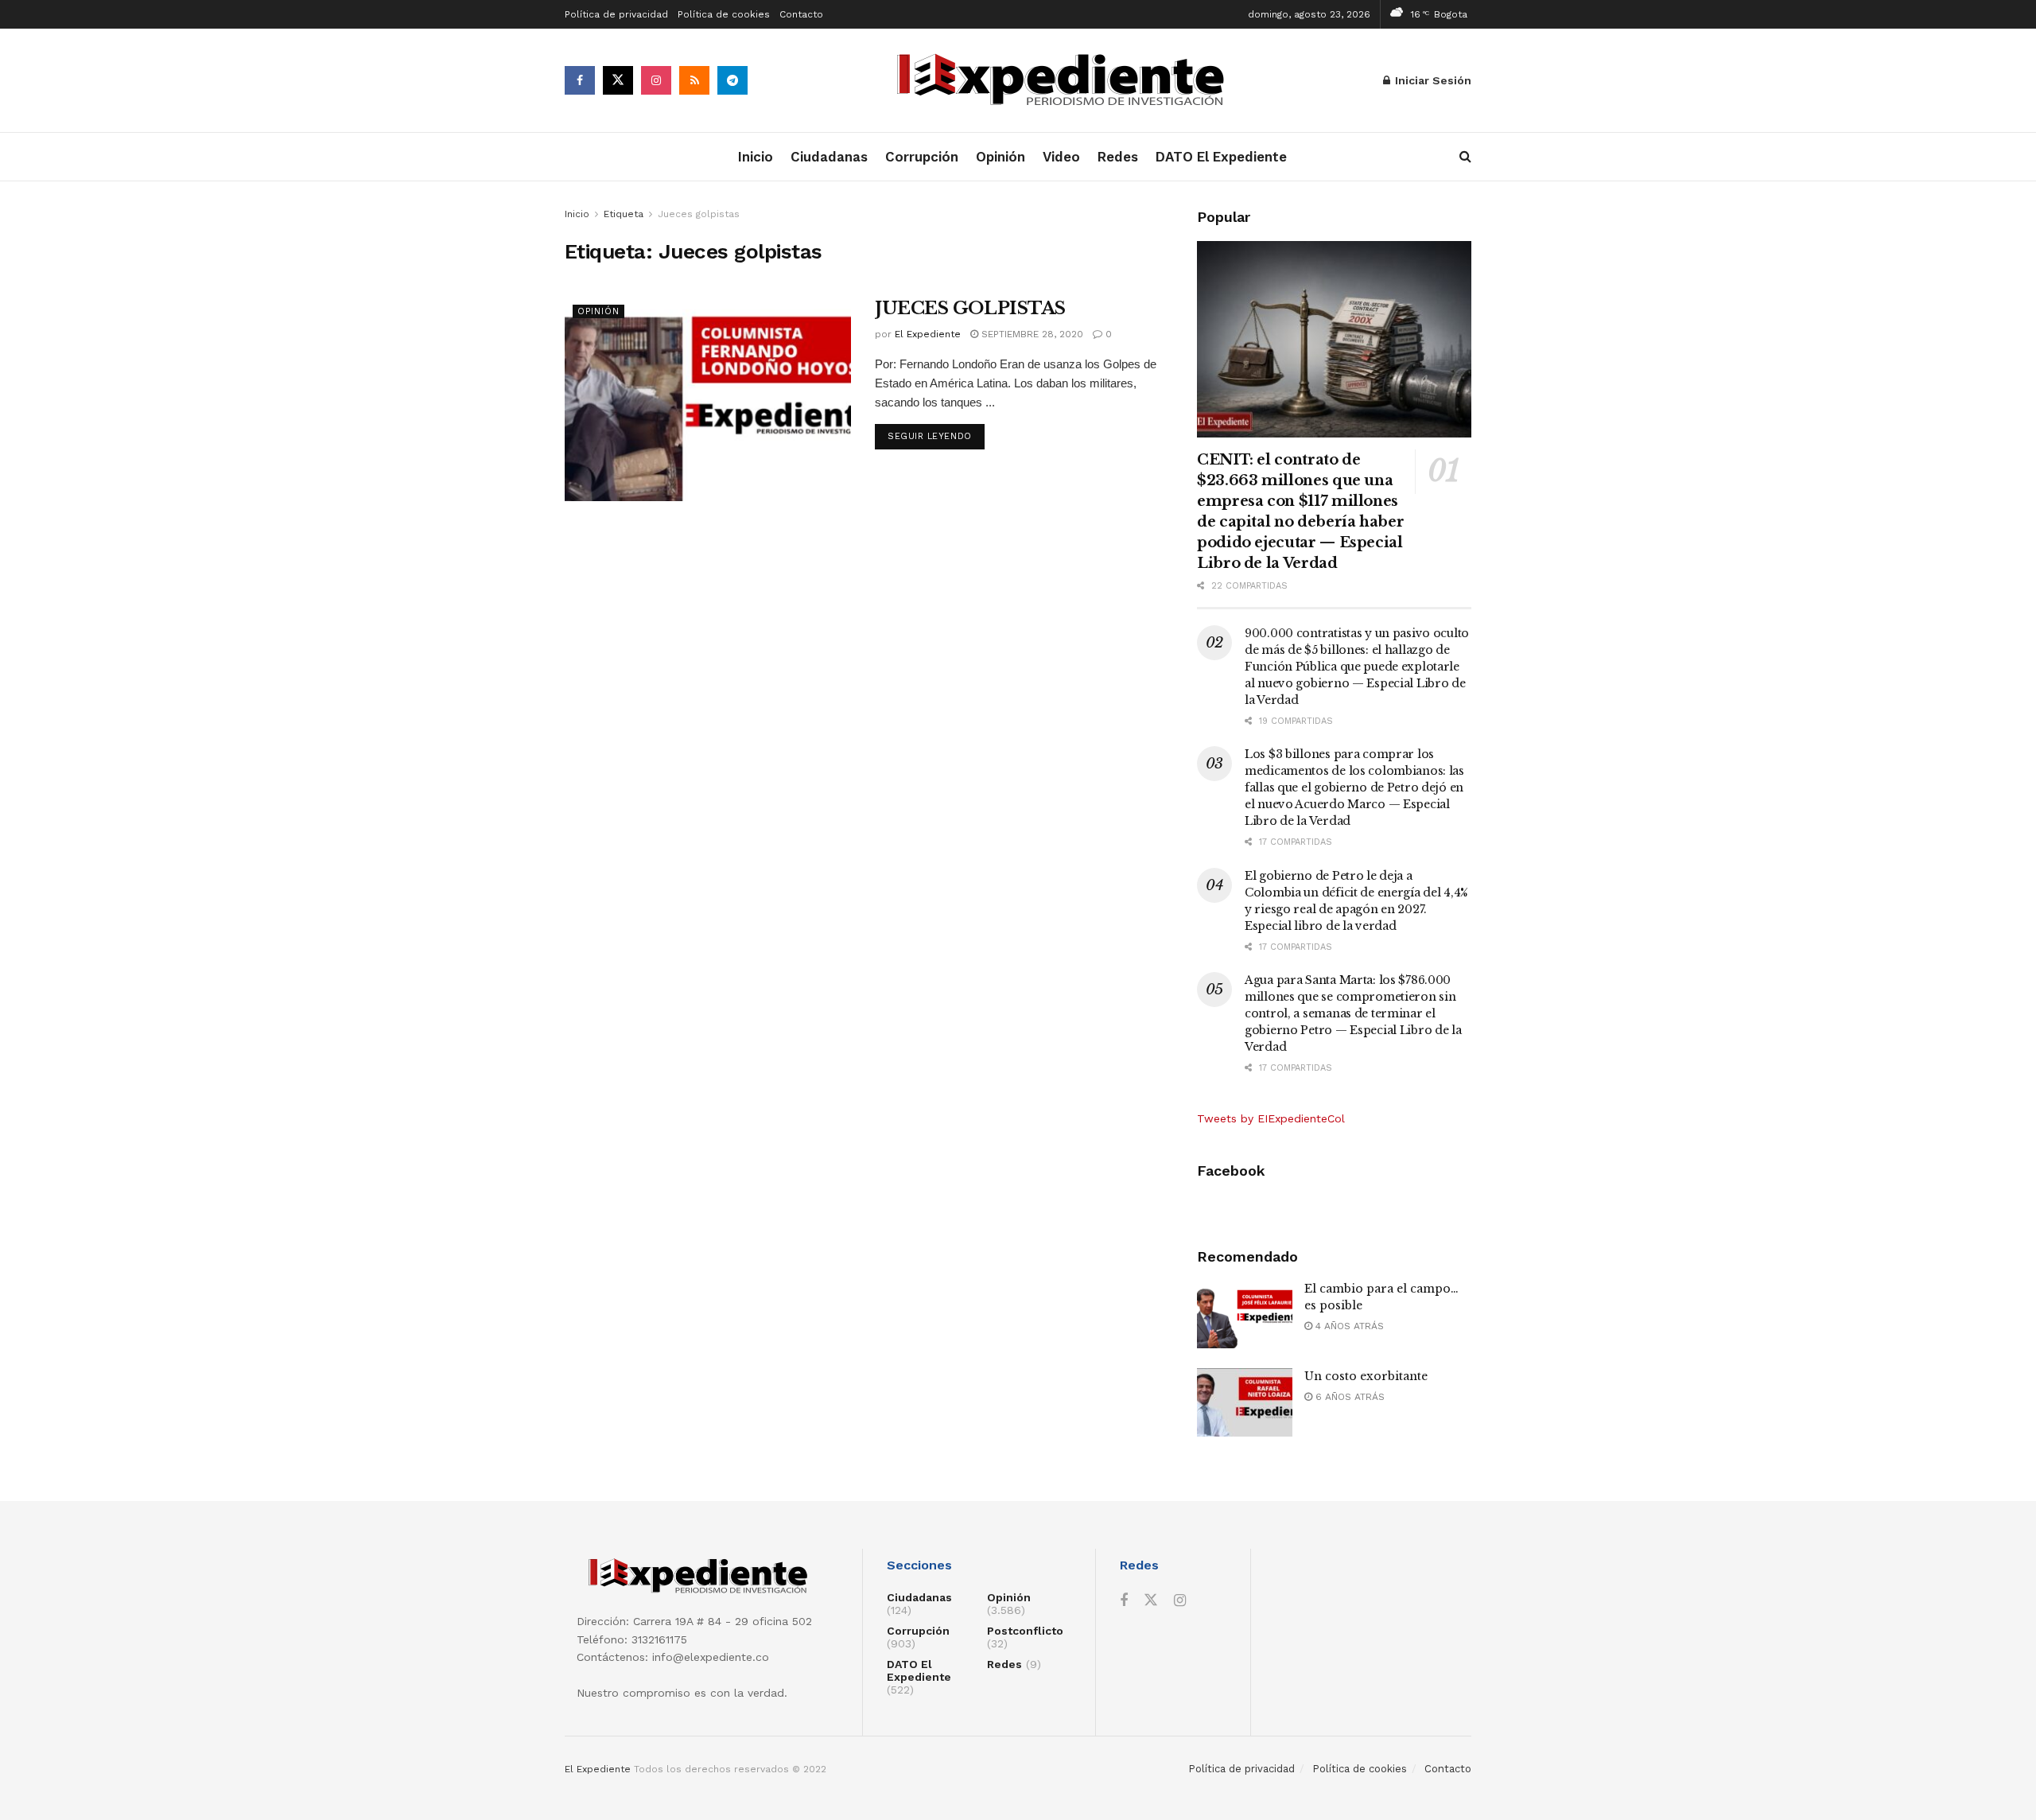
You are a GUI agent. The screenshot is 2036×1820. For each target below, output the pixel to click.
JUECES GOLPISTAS (970, 308)
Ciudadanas (829, 157)
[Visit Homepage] (1066, 81)
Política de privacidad (616, 14)
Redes (1118, 157)
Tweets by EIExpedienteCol (1271, 1118)
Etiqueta (624, 214)
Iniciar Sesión (1432, 80)
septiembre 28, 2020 (1031, 334)
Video (1061, 157)
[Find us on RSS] (694, 80)
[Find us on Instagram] (656, 80)
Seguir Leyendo (936, 436)
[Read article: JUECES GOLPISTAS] (708, 399)
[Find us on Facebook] (580, 80)
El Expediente (928, 334)
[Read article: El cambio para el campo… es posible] (1245, 1315)
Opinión (1001, 157)
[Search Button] (1465, 157)
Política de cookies (724, 14)
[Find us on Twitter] (618, 80)
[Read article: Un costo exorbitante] (1245, 1402)
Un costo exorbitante (1366, 1376)
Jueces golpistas (699, 214)
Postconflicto (1025, 1631)
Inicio (756, 157)
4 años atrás (1348, 1326)
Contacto (801, 14)
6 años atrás (1348, 1397)
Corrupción (922, 157)
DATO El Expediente (1221, 157)
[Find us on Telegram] (732, 80)
